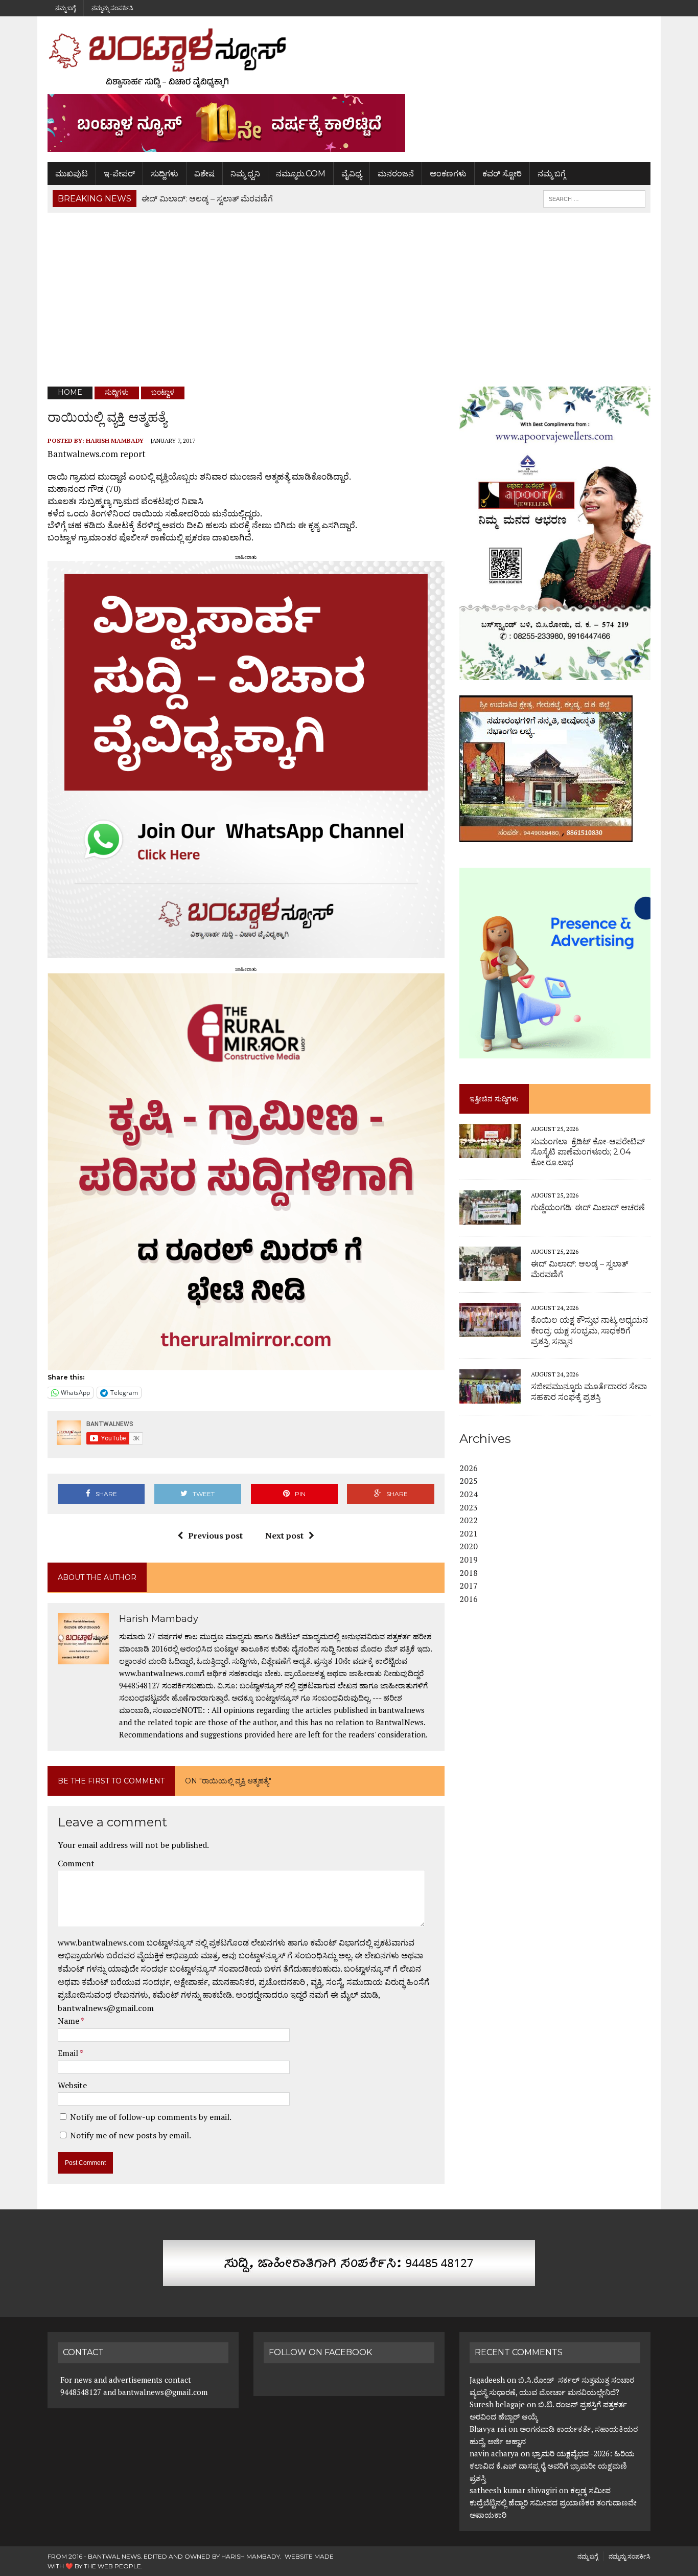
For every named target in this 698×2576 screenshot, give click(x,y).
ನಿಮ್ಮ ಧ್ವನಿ (245, 174)
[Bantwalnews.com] (349, 58)
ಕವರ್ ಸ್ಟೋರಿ (502, 174)
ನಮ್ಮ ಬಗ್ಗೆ (65, 8)
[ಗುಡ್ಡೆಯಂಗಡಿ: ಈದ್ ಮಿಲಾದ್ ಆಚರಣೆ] (490, 1217)
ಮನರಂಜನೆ (396, 174)
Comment (76, 1863)
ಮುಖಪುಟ (72, 174)
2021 (469, 1533)
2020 (469, 1546)
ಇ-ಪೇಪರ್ (119, 174)
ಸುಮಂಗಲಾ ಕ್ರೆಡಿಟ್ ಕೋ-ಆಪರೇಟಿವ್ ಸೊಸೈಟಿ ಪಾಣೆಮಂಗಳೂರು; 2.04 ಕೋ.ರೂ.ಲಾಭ (588, 1152)
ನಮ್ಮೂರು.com (301, 174)
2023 (469, 1507)
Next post (284, 1535)
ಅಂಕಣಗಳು (448, 174)
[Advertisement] (349, 300)
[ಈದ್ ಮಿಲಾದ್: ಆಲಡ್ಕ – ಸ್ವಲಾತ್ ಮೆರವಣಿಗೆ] (490, 1274)
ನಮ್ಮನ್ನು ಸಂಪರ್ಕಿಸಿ (112, 8)
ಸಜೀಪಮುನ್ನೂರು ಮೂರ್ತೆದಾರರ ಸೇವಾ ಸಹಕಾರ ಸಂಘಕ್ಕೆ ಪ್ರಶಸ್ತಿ (589, 1392)
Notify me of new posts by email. (131, 2135)
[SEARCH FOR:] (594, 198)
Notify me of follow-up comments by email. (151, 2117)
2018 (469, 1573)
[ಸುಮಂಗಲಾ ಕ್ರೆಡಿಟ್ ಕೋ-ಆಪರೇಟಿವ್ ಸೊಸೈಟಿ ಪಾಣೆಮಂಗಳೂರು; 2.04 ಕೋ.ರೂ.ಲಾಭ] (490, 1151)
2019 (469, 1560)
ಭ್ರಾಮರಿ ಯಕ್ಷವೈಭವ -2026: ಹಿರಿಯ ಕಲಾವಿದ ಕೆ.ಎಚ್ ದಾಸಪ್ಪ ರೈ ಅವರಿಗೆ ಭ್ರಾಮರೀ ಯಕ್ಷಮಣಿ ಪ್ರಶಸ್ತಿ (552, 2466)
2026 (469, 1468)
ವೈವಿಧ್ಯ (352, 174)
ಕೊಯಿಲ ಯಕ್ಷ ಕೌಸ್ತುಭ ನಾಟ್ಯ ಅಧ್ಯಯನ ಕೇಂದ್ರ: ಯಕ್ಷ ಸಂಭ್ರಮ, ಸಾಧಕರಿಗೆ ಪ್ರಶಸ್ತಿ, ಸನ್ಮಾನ (589, 1331)
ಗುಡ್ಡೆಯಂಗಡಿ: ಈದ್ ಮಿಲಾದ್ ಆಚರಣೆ (588, 1207)
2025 (469, 1481)
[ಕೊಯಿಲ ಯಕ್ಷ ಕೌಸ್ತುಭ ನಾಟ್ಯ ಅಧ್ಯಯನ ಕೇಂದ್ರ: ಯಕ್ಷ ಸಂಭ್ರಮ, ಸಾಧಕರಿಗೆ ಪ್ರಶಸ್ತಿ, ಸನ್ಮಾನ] (490, 1330)
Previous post (215, 1535)
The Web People (112, 2566)
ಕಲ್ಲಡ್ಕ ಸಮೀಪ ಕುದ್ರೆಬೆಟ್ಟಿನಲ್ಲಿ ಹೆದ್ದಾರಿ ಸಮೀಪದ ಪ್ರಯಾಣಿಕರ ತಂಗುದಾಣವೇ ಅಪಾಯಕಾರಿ (553, 2502)
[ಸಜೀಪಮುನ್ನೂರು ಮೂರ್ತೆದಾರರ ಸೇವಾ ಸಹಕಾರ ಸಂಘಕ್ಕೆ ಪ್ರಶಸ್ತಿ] (490, 1396)
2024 (469, 1494)
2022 (469, 1520)
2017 (469, 1586)
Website (72, 2085)
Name (69, 2021)
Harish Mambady (115, 440)
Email (69, 2053)
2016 (469, 1599)
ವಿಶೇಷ (204, 174)
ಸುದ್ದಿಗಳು (165, 174)
